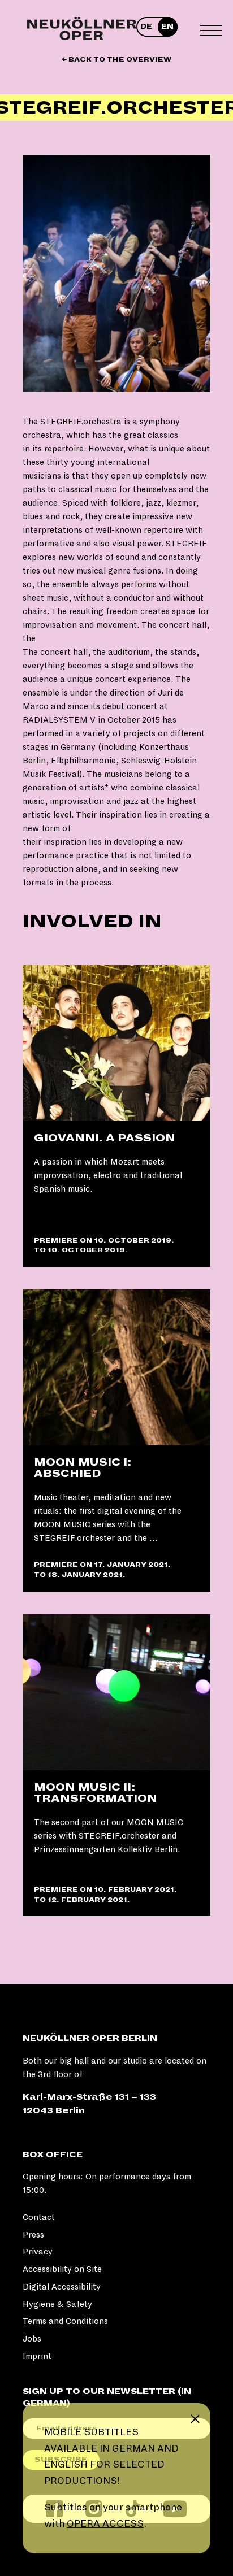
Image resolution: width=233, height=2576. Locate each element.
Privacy (38, 2252)
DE (146, 27)
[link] (116, 1116)
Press (33, 2235)
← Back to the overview (116, 60)
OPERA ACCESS (105, 2524)
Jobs (32, 2339)
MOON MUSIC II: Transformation (96, 1793)
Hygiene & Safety (57, 2304)
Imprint (37, 2356)
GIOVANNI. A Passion (105, 1138)
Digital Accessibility (62, 2287)
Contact (39, 2217)
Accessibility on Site (62, 2269)
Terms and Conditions (65, 2321)
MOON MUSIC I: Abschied (83, 1468)
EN (167, 27)
